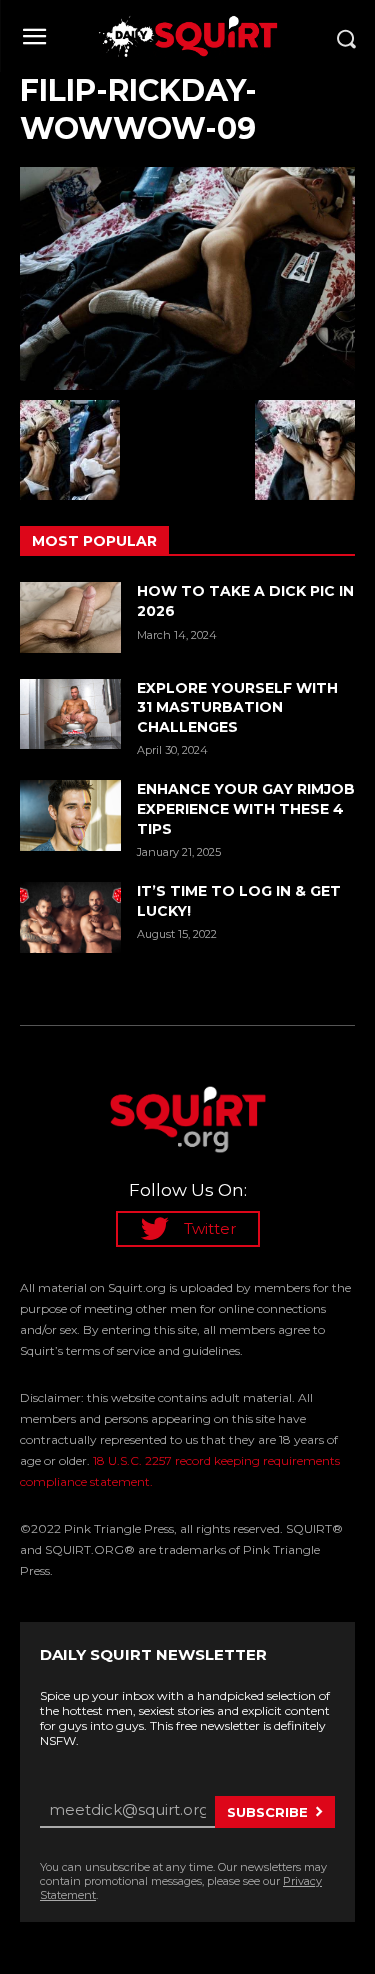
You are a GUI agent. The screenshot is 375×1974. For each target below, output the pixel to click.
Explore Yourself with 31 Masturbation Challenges (237, 707)
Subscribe (267, 1812)
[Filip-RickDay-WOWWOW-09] (187, 278)
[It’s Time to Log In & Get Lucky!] (70, 917)
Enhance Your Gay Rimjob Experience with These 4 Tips (246, 808)
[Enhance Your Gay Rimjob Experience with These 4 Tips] (70, 815)
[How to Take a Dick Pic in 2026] (70, 617)
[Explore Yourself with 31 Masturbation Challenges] (70, 714)
